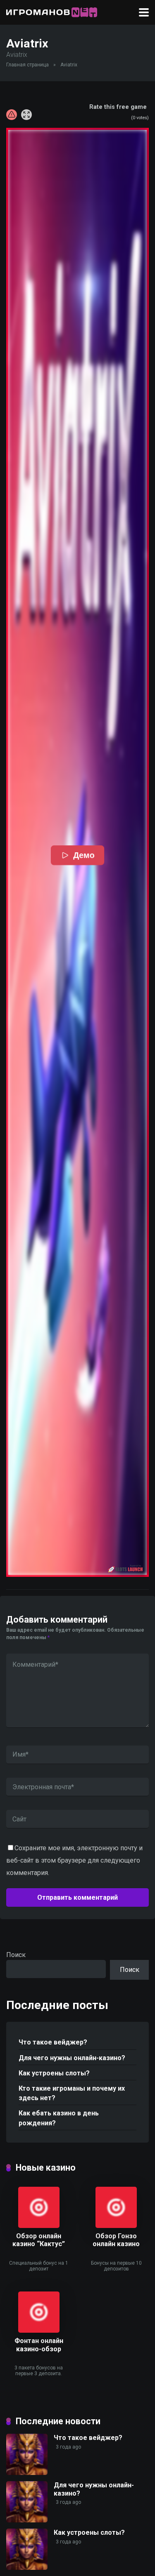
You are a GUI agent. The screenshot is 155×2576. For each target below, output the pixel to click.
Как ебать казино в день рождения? (59, 2118)
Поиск (16, 1955)
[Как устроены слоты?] (27, 2568)
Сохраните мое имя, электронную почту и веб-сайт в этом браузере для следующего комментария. (74, 1860)
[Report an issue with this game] (12, 115)
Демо (84, 855)
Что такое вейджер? (53, 2042)
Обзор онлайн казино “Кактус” (39, 2240)
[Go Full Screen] (26, 115)
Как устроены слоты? (54, 2073)
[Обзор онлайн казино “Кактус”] (39, 2226)
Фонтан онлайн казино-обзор (39, 2345)
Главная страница (27, 65)
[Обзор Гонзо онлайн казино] (116, 2226)
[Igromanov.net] (52, 11)
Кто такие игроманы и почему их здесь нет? (72, 2093)
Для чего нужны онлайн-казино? (72, 2058)
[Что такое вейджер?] (27, 2473)
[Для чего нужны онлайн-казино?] (27, 2520)
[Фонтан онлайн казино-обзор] (39, 2330)
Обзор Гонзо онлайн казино (116, 2240)
